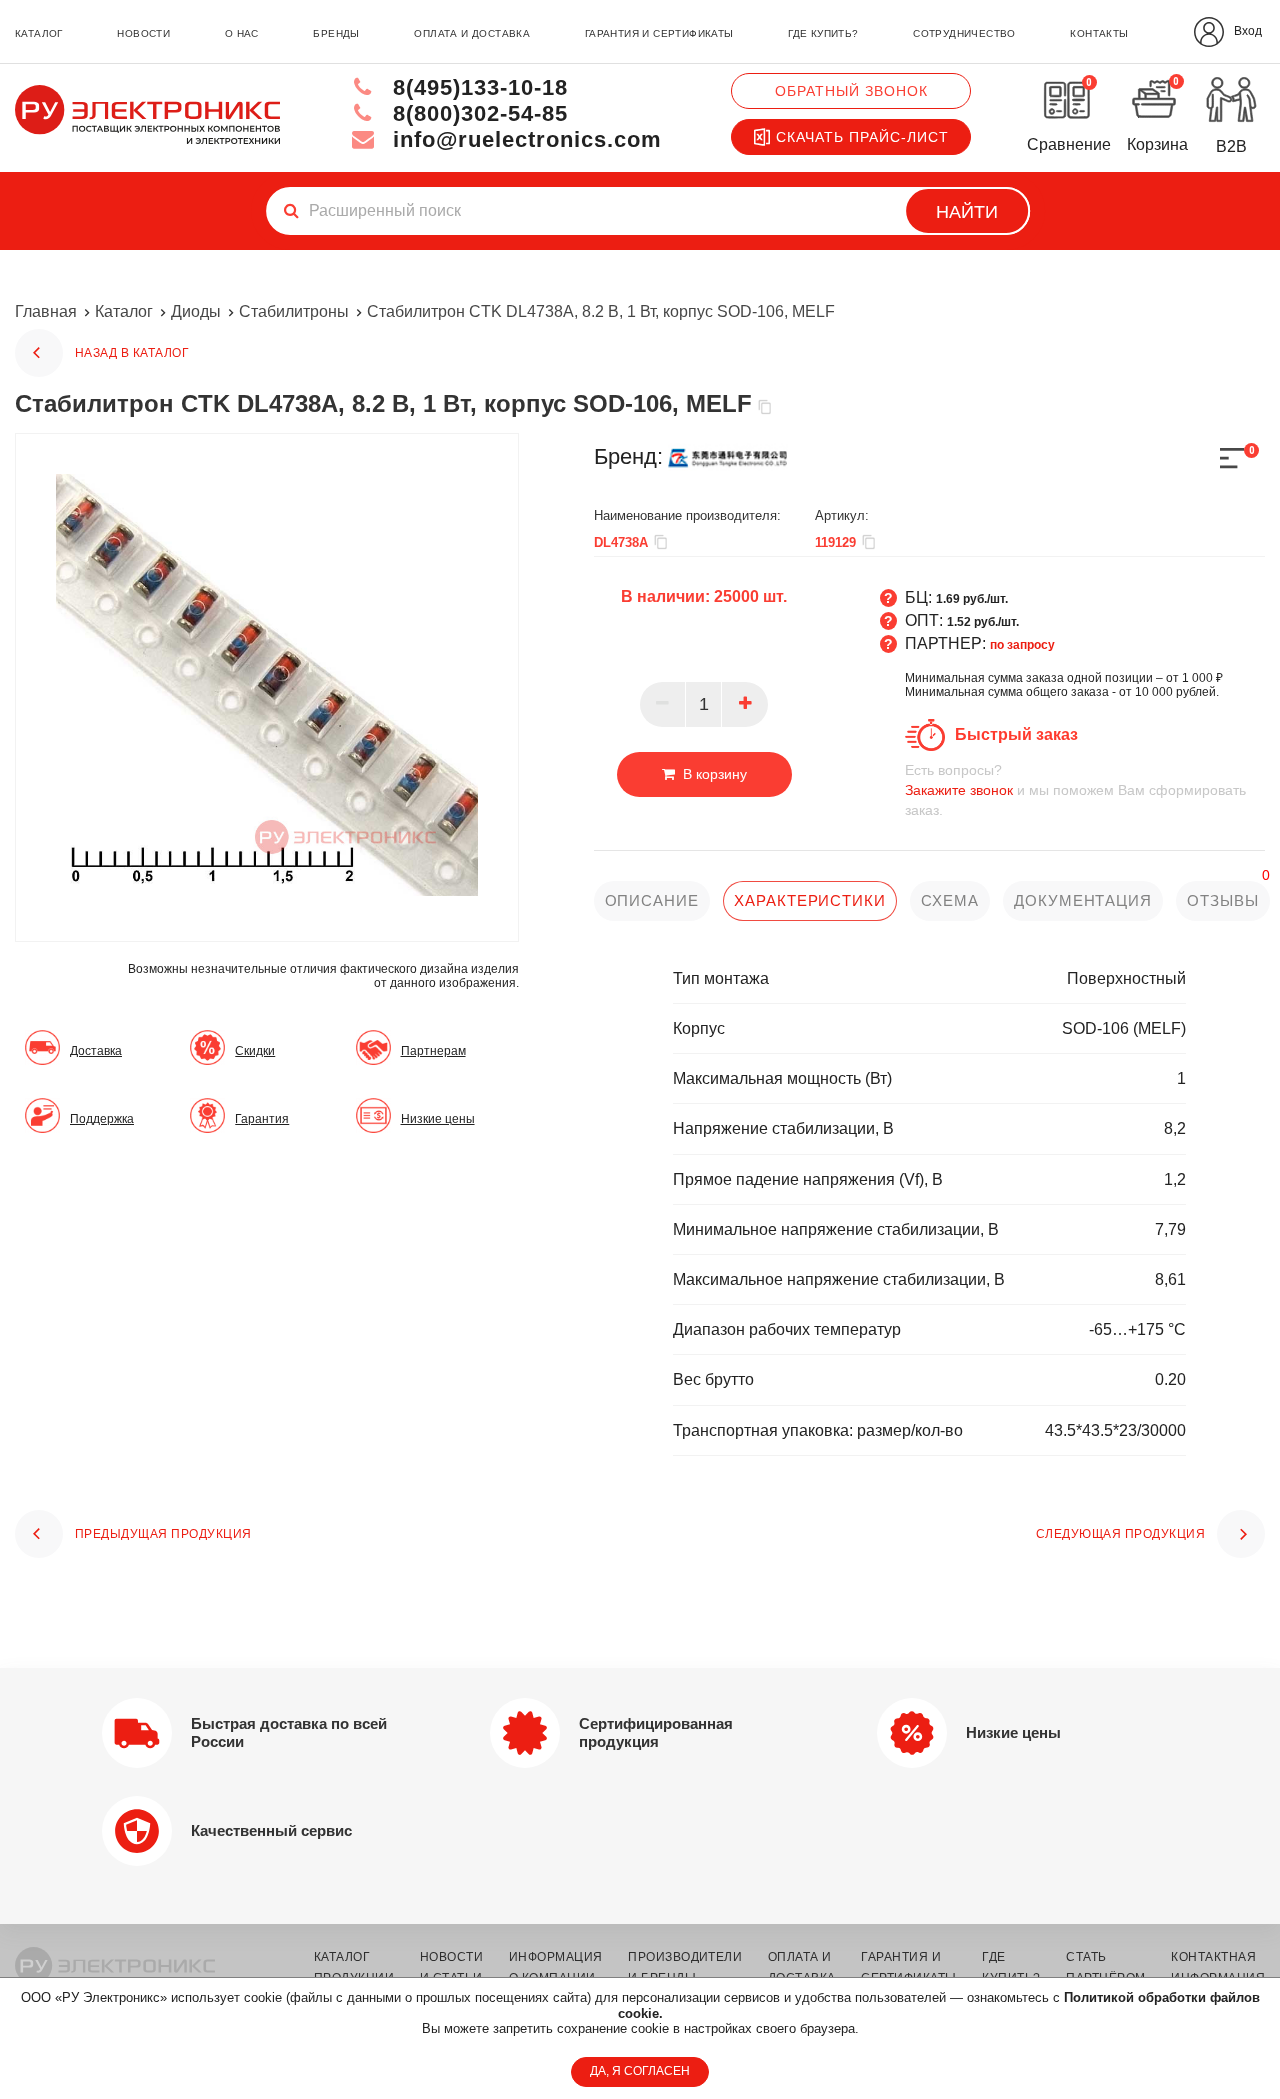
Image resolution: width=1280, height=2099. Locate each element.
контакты (1099, 33)
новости (143, 33)
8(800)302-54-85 (477, 113)
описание (652, 900)
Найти (967, 212)
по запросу (1022, 645)
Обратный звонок (851, 91)
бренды (336, 33)
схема (950, 900)
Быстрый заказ (1016, 734)
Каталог (124, 311)
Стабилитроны (294, 311)
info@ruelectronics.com (524, 139)
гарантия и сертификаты (659, 33)
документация (1083, 900)
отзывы (1222, 900)
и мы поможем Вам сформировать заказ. (1075, 790)
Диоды (196, 311)
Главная (46, 311)
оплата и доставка (472, 33)
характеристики (810, 900)
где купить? (823, 33)
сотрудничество (964, 33)
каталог (39, 33)
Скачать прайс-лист (862, 137)
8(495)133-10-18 (477, 87)
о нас (242, 33)
